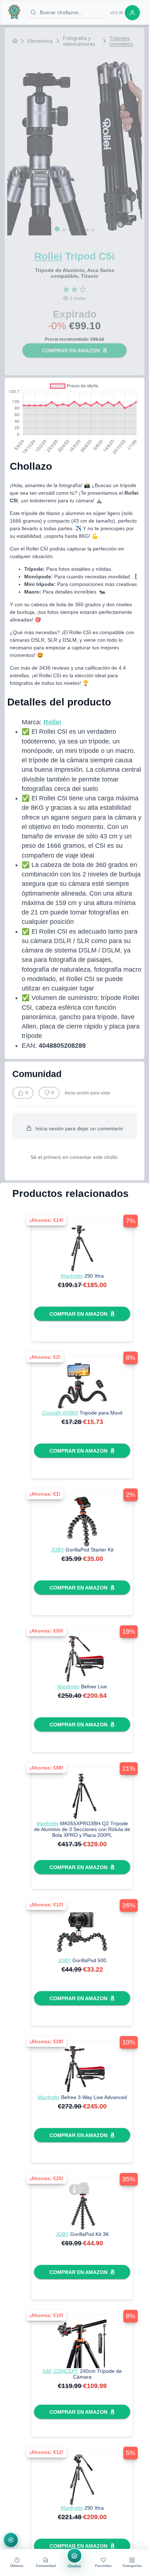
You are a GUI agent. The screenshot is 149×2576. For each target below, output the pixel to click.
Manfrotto (72, 1276)
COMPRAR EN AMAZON (71, 351)
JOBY (58, 1550)
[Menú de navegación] (11, 2540)
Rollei (48, 256)
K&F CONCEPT (61, 2371)
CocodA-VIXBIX (60, 1413)
